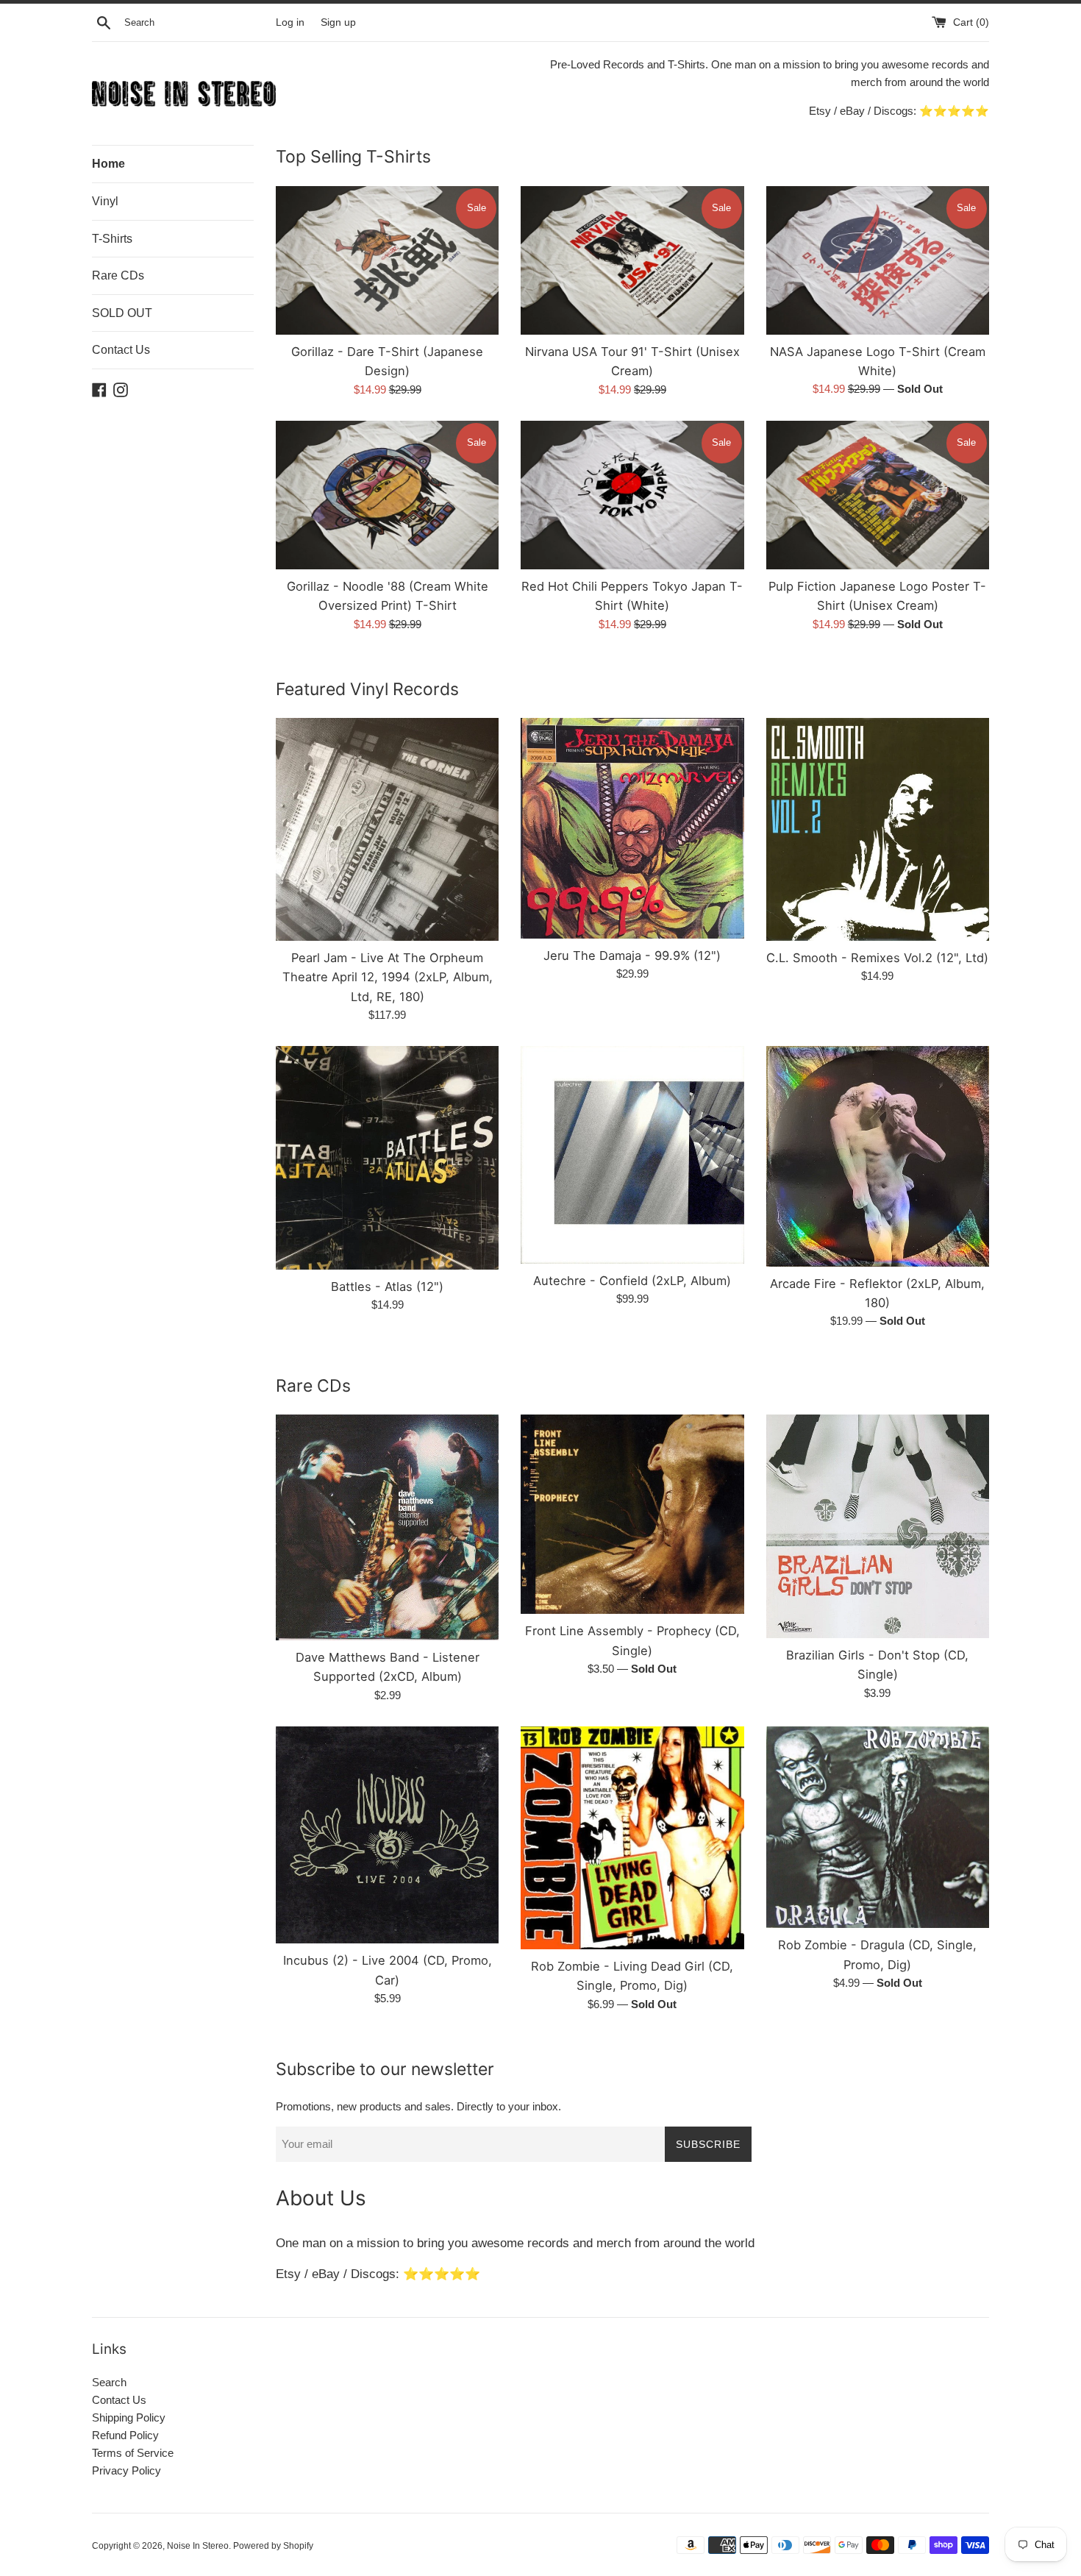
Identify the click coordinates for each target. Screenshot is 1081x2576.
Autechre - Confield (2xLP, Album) (632, 1281)
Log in (290, 22)
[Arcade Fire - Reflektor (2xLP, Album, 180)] (878, 1156)
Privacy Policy (126, 2470)
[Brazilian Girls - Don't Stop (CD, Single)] (878, 1526)
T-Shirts (112, 239)
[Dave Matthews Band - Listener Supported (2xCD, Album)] (387, 1527)
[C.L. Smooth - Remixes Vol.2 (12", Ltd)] (878, 829)
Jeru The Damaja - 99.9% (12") (632, 956)
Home (108, 164)
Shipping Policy (129, 2417)
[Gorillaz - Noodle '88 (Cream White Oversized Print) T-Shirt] (387, 495)
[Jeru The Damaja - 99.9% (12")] (632, 828)
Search (109, 2382)
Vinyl (105, 201)
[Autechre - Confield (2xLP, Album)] (632, 1155)
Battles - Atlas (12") (387, 1287)
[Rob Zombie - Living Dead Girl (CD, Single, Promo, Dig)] (632, 1838)
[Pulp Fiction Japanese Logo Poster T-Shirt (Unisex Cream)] (878, 495)
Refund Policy (125, 2435)
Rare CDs (118, 275)
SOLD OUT (122, 313)
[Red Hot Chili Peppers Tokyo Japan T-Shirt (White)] (632, 495)
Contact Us (121, 350)
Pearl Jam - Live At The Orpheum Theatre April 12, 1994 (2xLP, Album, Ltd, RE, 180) (388, 977)
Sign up (338, 22)
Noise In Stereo (198, 2546)
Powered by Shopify (273, 2546)
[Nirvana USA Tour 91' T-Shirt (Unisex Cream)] (632, 260)
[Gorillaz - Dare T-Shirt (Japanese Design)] (387, 260)
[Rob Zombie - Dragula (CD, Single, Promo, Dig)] (878, 1828)
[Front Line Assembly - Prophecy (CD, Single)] (632, 1514)
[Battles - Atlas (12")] (387, 1157)
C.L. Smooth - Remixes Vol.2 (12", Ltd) (877, 958)
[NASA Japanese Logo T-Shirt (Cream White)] (878, 260)
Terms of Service (133, 2453)
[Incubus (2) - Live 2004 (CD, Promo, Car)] (387, 1835)
